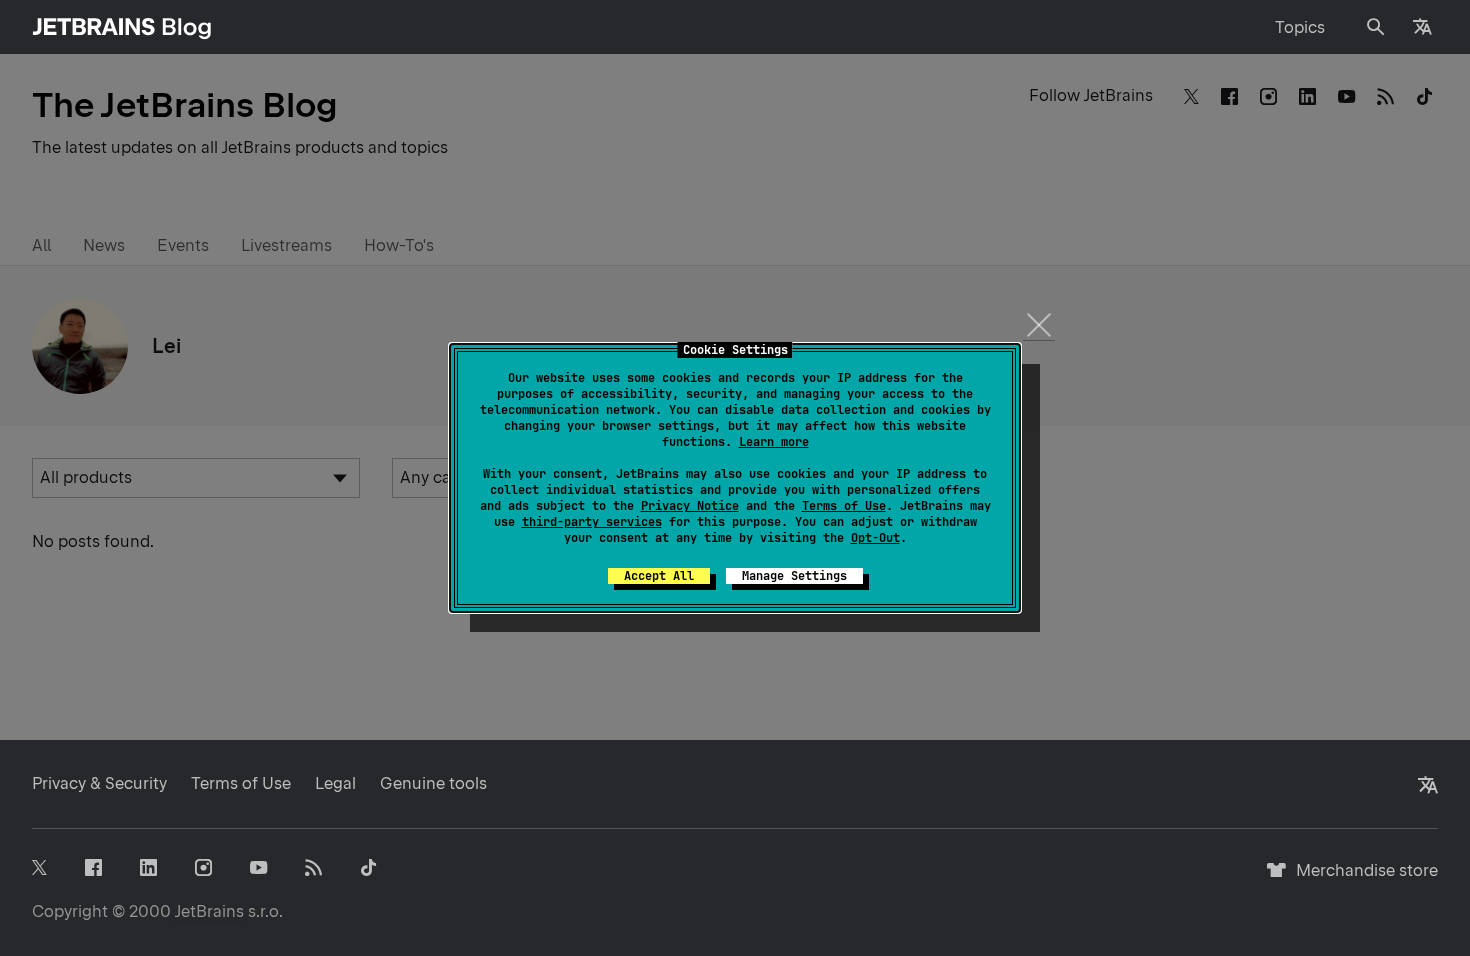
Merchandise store (1361, 879)
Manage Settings (794, 576)
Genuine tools (433, 783)
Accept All (659, 576)
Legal (335, 783)
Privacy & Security (99, 783)
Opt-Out (875, 538)
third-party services (592, 522)
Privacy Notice (690, 506)
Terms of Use (844, 506)
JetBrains (209, 911)
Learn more (774, 442)
